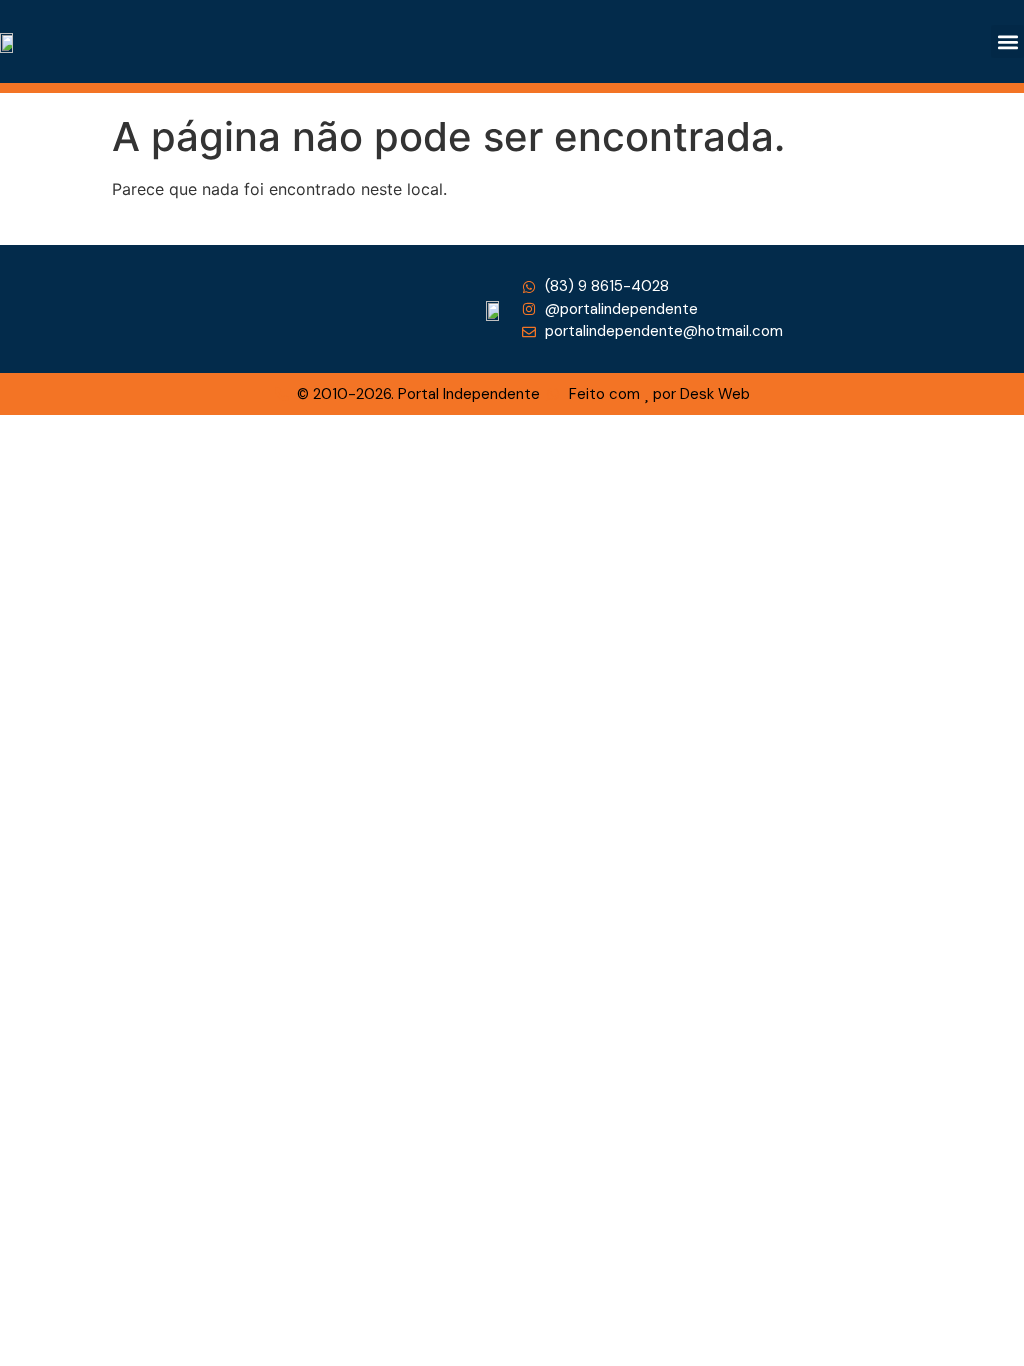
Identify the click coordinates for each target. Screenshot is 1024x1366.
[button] (1007, 41)
